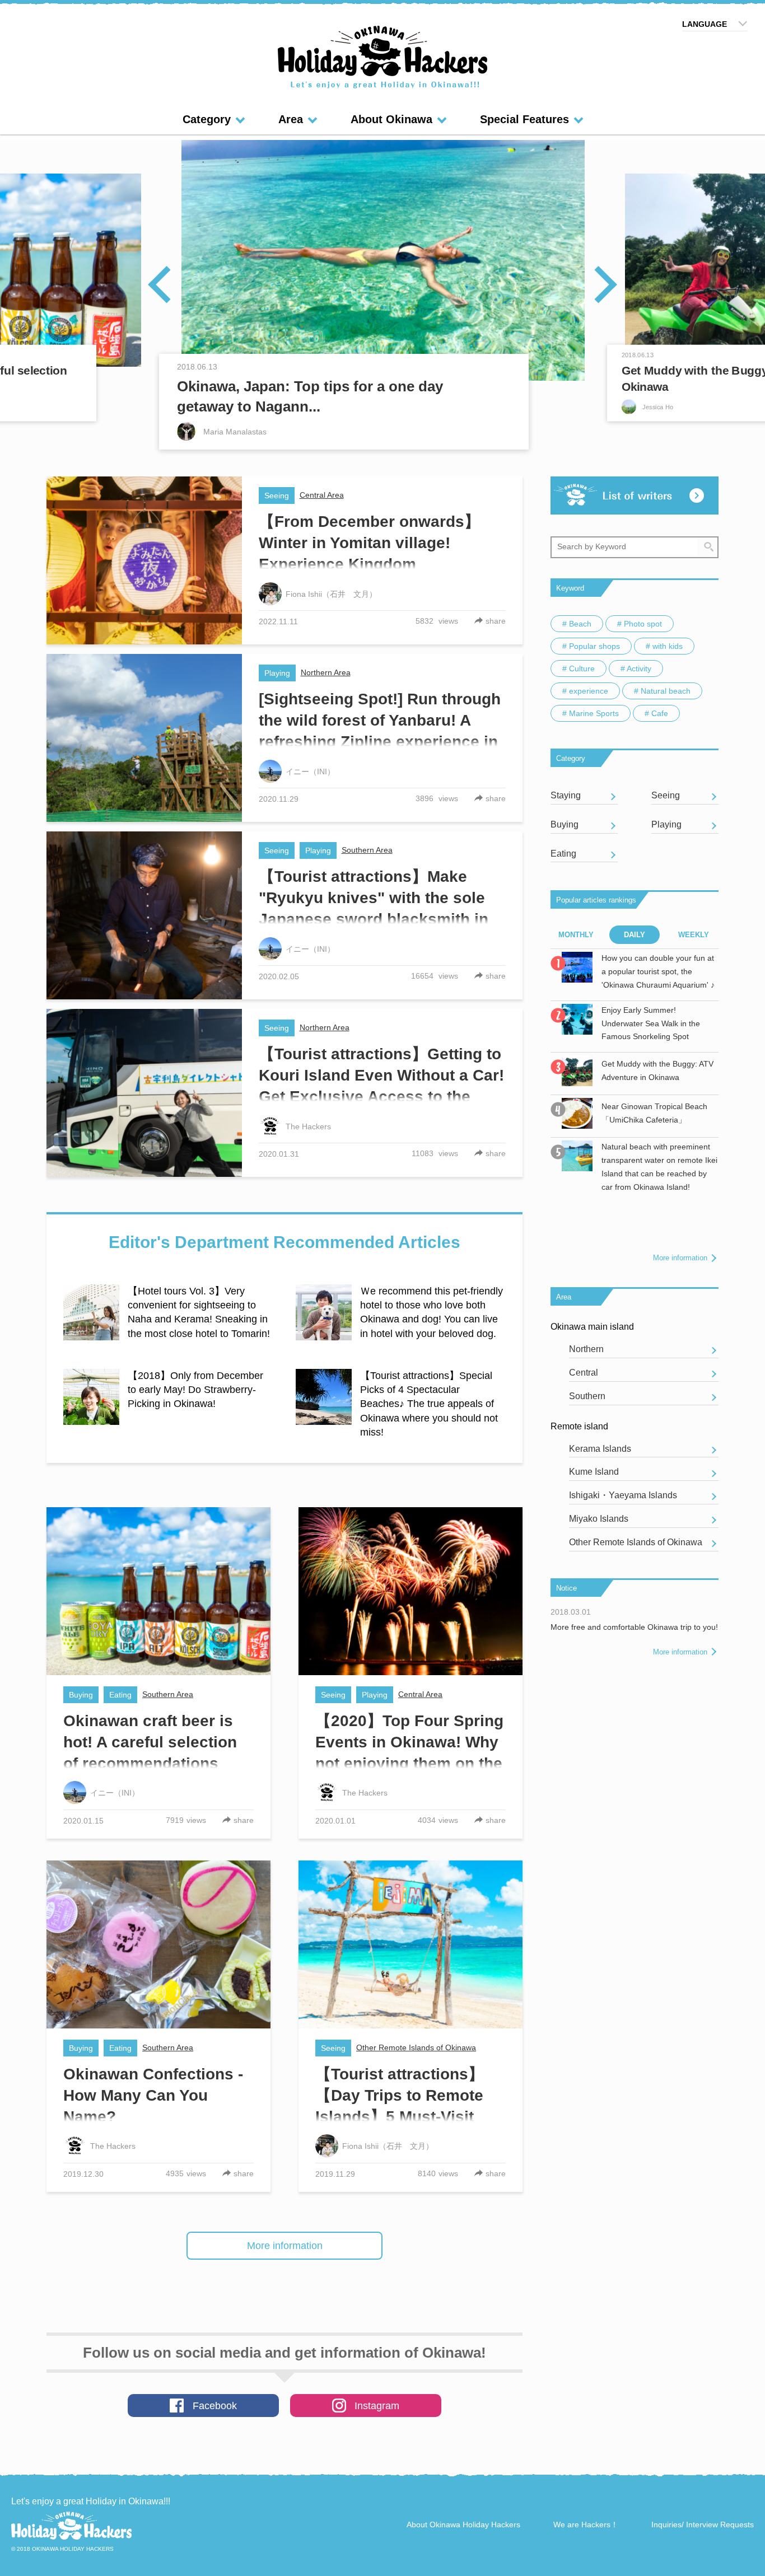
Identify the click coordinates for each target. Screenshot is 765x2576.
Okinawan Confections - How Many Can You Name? (153, 2095)
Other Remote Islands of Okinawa (416, 2047)
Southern (587, 1396)
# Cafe (656, 713)
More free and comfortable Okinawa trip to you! (634, 1627)
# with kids (664, 646)
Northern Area (326, 672)
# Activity (636, 668)
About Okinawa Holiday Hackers (463, 2524)
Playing (277, 673)
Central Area (322, 495)
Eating (120, 1695)
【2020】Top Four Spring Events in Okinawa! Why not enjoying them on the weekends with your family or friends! (409, 1763)
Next (597, 284)
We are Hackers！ (586, 2524)
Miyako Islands (599, 1519)
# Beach (577, 624)
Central (584, 1373)
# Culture (579, 668)
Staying (566, 795)
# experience (585, 691)
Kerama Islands (600, 1449)
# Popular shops (591, 646)
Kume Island (594, 1472)
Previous (168, 284)
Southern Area (367, 850)
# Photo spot (640, 624)
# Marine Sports (591, 713)
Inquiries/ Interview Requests (703, 2524)
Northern (586, 1349)
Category (207, 119)
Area (291, 119)
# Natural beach (662, 691)
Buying (81, 1695)
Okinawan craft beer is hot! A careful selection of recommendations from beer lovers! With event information (150, 1763)
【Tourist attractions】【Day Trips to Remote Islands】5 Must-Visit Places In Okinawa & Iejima (400, 2117)
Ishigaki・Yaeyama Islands (623, 1495)
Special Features (524, 119)
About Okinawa (391, 119)
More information (285, 2246)
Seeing (277, 495)
